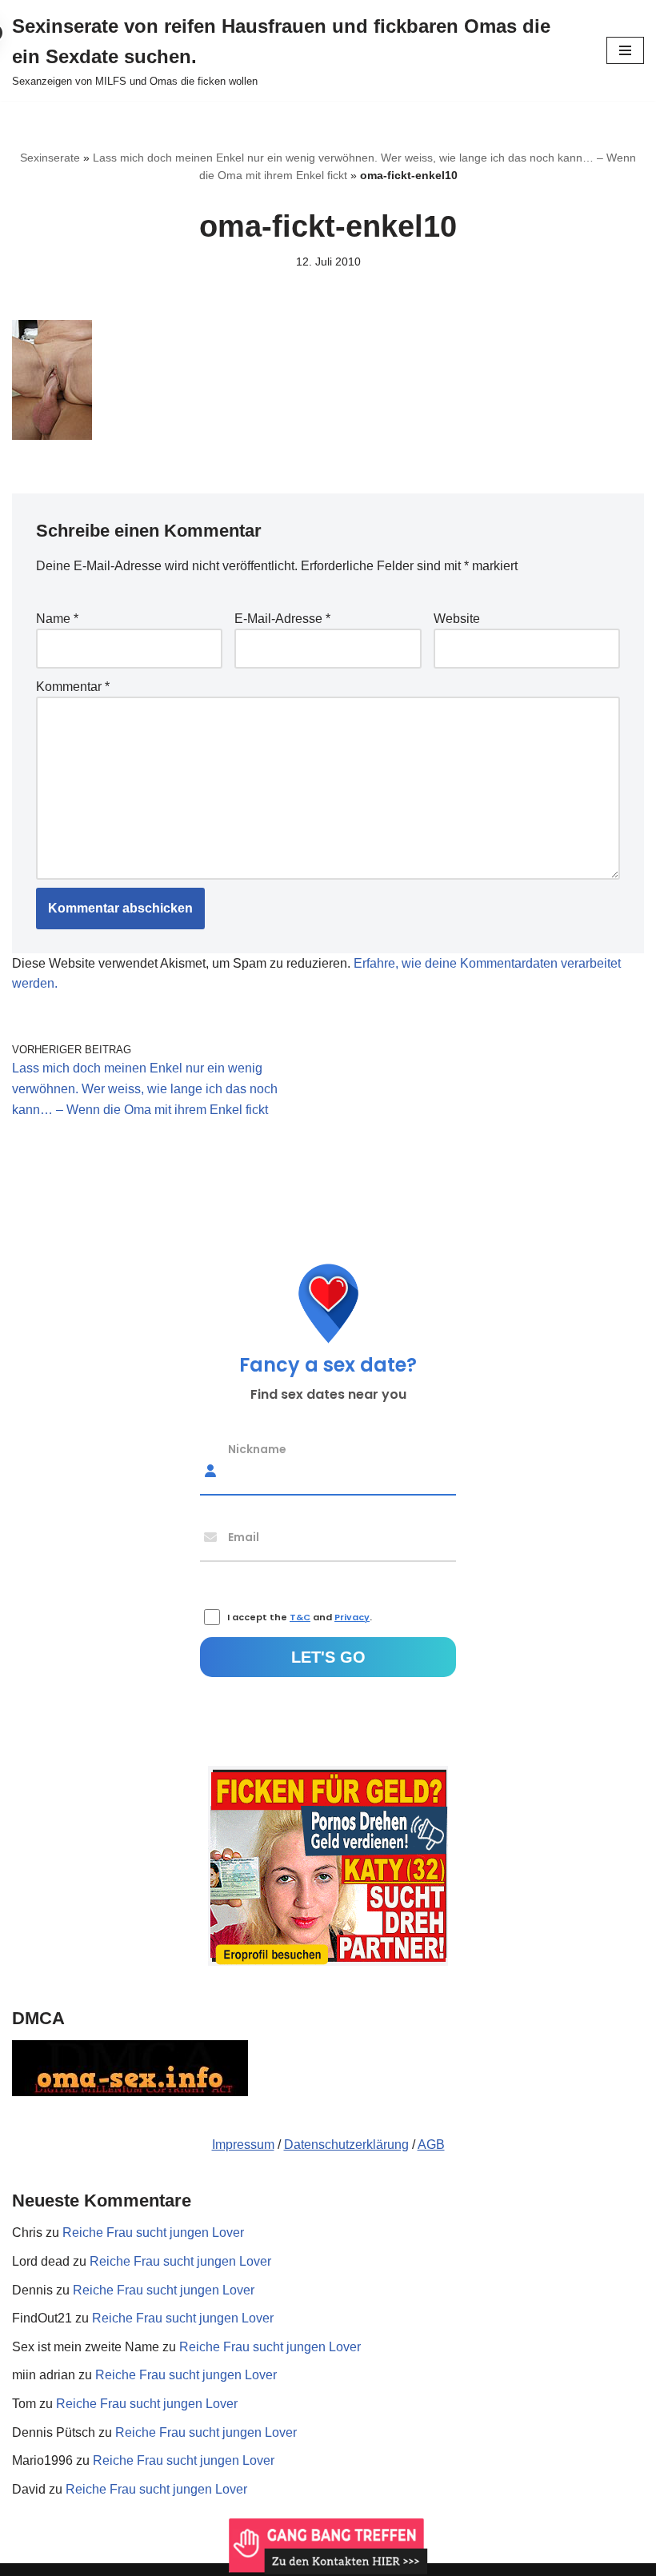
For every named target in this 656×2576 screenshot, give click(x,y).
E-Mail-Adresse (282, 619)
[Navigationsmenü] (625, 50)
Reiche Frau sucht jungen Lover (153, 2233)
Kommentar (73, 687)
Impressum (243, 2145)
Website (457, 619)
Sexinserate (50, 158)
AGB (431, 2145)
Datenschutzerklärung (346, 2145)
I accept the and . (300, 1617)
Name (57, 619)
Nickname (257, 1448)
